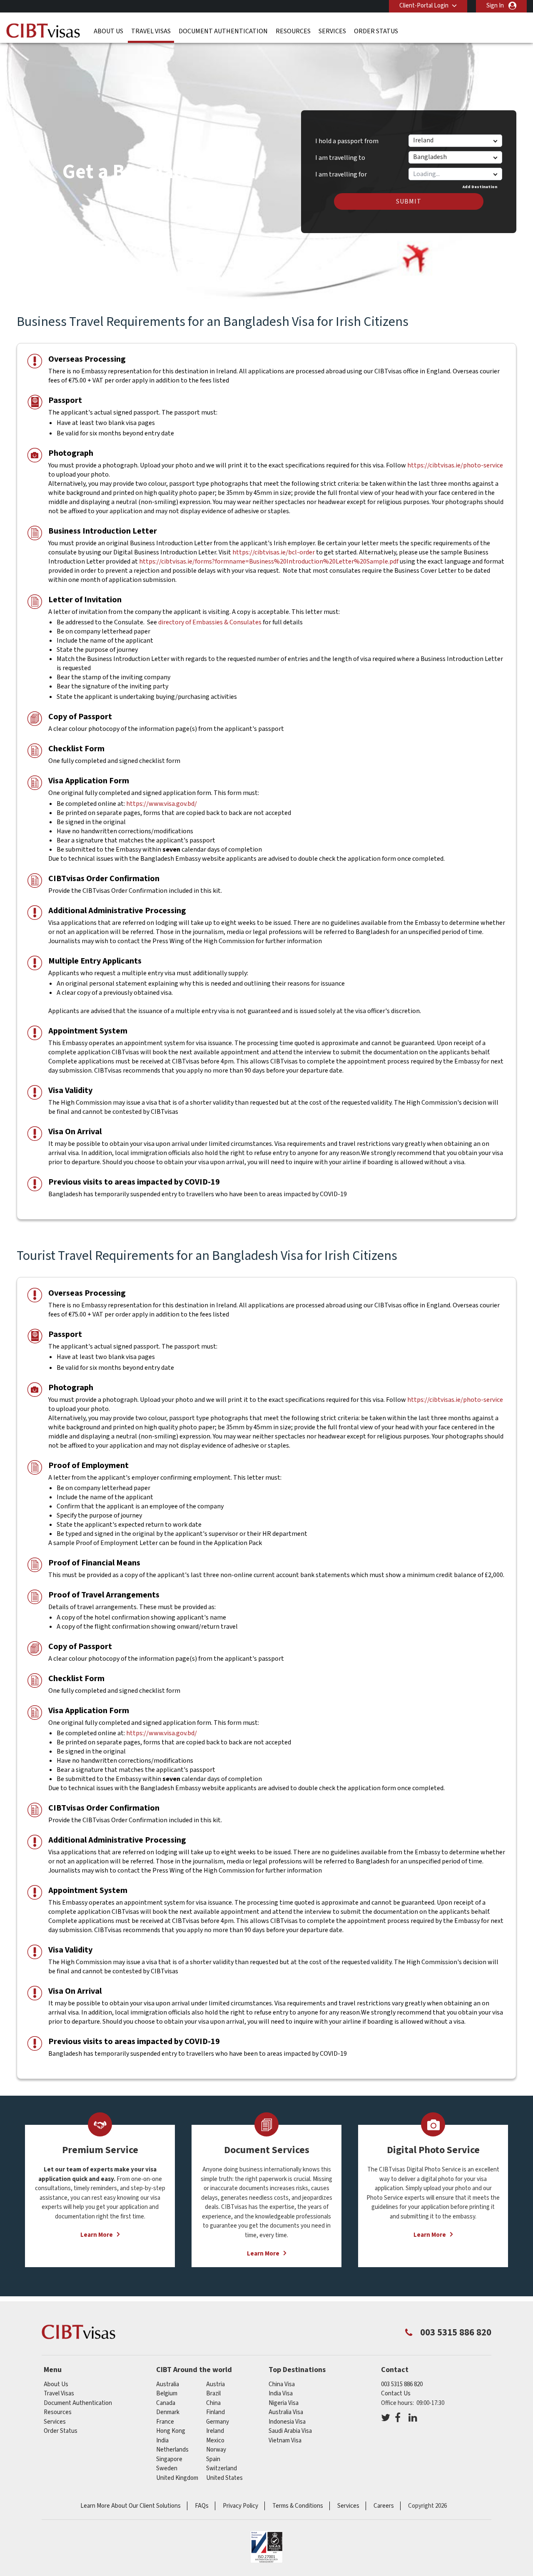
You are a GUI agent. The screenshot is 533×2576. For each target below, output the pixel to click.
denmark (168, 2412)
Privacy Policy (240, 2506)
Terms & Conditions (298, 2506)
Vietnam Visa (285, 2441)
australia (168, 2384)
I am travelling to (340, 158)
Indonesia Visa (287, 2422)
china (213, 2403)
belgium (167, 2393)
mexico (215, 2441)
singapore (169, 2459)
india (162, 2441)
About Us (108, 31)
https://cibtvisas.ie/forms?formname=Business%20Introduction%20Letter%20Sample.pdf (269, 561)
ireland (215, 2431)
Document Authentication (223, 31)
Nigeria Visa (284, 2403)
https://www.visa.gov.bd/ (162, 804)
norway (216, 2450)
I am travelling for (341, 171)
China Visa (282, 2384)
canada (166, 2403)
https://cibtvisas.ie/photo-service (455, 465)
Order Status (376, 31)
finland (215, 2412)
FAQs (202, 2506)
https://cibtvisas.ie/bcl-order (274, 552)
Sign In (495, 6)
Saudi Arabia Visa (290, 2431)
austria (215, 2384)
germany (218, 2422)
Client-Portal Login (424, 6)
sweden (167, 2468)
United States (224, 2478)
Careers (384, 2506)
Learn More (97, 2235)
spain (213, 2459)
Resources (293, 31)
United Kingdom (177, 2478)
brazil (213, 2393)
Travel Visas (151, 31)
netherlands (172, 2450)
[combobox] (455, 174)
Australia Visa (286, 2412)
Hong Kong (171, 2431)
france (165, 2422)
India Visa (281, 2393)
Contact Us (396, 2393)
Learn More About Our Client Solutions (131, 2506)
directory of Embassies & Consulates (210, 622)
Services (332, 31)
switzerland (222, 2468)
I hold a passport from (347, 141)
